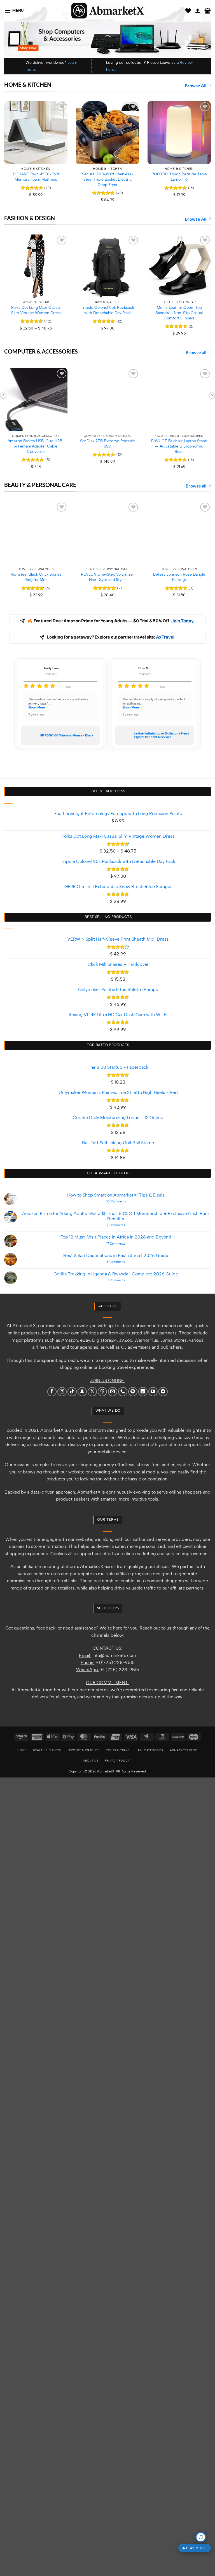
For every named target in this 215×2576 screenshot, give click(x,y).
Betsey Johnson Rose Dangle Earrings (179, 577)
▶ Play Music (195, 2548)
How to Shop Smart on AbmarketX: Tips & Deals (116, 1195)
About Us (91, 1761)
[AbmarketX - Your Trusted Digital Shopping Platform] (108, 11)
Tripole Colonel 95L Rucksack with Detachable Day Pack (107, 310)
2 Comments (125, 1225)
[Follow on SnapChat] (82, 1392)
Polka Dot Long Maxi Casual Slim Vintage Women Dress (36, 310)
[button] (14, 10)
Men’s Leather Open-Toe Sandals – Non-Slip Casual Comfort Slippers (179, 313)
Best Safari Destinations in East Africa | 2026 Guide (116, 1256)
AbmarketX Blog (184, 1750)
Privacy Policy (117, 1761)
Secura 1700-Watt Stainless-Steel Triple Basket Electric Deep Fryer (108, 179)
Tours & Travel (119, 1750)
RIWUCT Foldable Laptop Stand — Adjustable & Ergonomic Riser (179, 446)
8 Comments (124, 1262)
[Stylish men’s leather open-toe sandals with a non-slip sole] (179, 266)
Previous (3, 395)
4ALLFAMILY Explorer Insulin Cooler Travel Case (161, 735)
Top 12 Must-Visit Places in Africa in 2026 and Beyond (116, 1237)
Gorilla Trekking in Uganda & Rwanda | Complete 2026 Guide (116, 1274)
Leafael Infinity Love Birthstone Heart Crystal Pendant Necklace (67, 735)
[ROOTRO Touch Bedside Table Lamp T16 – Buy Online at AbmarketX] (179, 133)
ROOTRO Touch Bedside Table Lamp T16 (179, 177)
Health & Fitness (47, 1750)
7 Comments (123, 1280)
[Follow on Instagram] (62, 1392)
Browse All (196, 85)
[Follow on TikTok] (72, 1392)
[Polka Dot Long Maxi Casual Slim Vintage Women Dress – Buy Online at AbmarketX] (36, 266)
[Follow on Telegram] (163, 1392)
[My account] (198, 11)
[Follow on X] (92, 1392)
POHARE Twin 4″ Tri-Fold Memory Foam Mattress (36, 177)
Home (22, 1750)
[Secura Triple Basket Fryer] (107, 133)
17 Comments (121, 1244)
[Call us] (123, 1392)
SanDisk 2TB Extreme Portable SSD (107, 444)
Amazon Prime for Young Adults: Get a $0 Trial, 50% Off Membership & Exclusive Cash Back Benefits (116, 1216)
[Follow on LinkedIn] (143, 1392)
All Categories (150, 1750)
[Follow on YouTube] (153, 1392)
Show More (37, 707)
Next (212, 395)
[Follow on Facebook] (52, 1392)
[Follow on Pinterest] (133, 1392)
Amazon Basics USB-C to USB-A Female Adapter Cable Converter (36, 446)
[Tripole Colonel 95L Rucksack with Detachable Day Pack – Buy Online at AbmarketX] (107, 266)
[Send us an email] (113, 1392)
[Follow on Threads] (102, 1392)
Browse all (196, 352)
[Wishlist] (188, 11)
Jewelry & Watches (84, 1750)
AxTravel (165, 637)
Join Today (183, 621)
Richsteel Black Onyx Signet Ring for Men (36, 577)
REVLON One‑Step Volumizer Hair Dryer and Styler (107, 577)
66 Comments (124, 1201)
